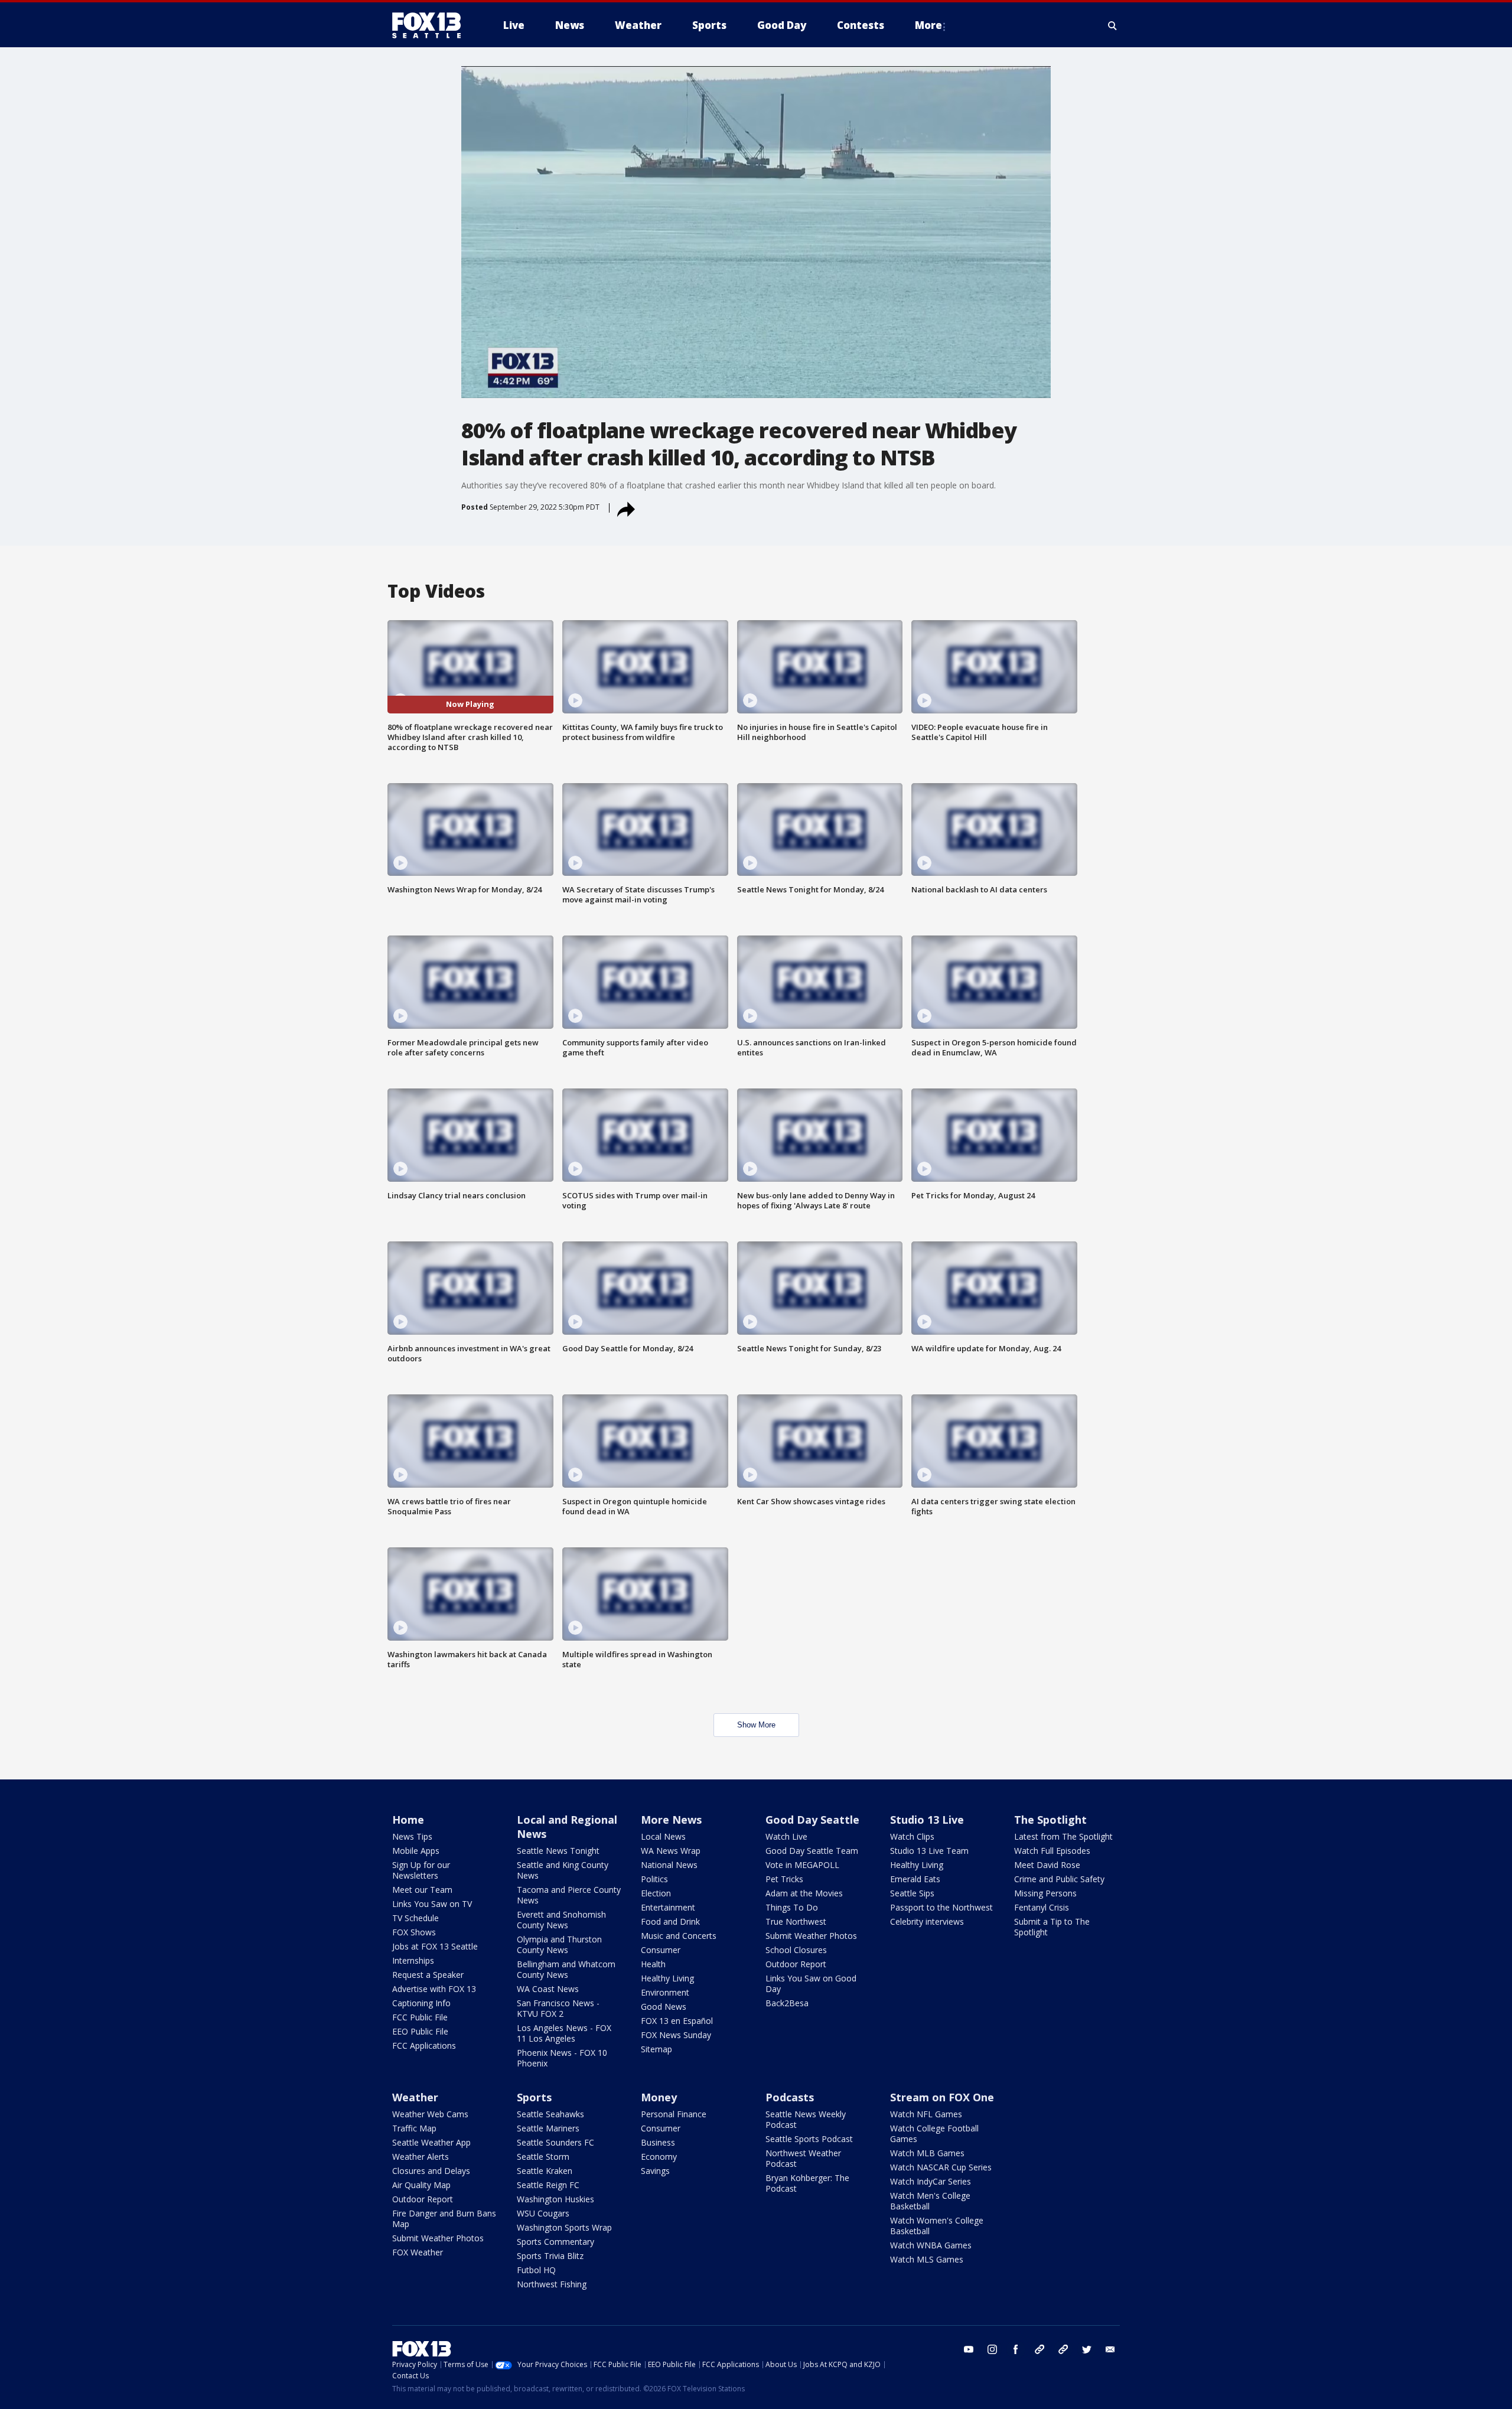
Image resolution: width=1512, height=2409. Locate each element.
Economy (659, 2157)
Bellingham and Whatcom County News (566, 1969)
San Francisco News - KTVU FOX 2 (558, 2008)
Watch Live (786, 1836)
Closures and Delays (431, 2171)
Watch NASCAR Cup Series (941, 2167)
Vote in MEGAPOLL (802, 1865)
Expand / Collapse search (1113, 25)
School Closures (796, 1950)
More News (671, 1820)
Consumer (661, 1950)
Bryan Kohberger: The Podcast (807, 2183)
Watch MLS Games (927, 2259)
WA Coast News (548, 1989)
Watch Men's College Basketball (930, 2201)
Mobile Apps (416, 1851)
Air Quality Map (421, 2185)
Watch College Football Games (934, 2133)
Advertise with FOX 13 (434, 1989)
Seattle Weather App (431, 2142)
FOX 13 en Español (677, 2021)
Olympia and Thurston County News (559, 1945)
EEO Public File (420, 2031)
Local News (663, 1836)
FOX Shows (414, 1932)
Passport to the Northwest (941, 1907)
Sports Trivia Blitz (550, 2256)
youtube (969, 2349)
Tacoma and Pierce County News (569, 1895)
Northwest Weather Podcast (803, 2158)
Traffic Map (414, 2128)
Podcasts (790, 2097)
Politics (654, 1879)
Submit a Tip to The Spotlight (1052, 1927)
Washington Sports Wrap (564, 2227)
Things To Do (792, 1907)
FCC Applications (424, 2045)
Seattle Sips (912, 1893)
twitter (1087, 2349)
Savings (655, 2171)
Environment (665, 1992)
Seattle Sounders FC (555, 2142)
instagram (992, 2349)
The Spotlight (1050, 1820)
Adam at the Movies (804, 1893)
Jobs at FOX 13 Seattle (435, 1946)
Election (656, 1893)
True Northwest (796, 1921)
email (1110, 2349)
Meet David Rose (1047, 1865)
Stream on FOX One (942, 2097)
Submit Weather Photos (811, 1936)
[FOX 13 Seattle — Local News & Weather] (431, 25)
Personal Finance (674, 2114)
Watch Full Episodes (1052, 1851)
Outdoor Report (796, 1964)
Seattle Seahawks (550, 2114)
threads (1063, 2349)
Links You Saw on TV (432, 1904)
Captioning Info (421, 2003)
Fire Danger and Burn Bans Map (444, 2219)
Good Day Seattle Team (812, 1851)
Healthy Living (667, 1978)
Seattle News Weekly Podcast (806, 2119)
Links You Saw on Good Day (811, 1983)
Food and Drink (670, 1921)
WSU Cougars (543, 2213)
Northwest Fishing (552, 2284)
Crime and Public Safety (1059, 1879)
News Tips (412, 1836)
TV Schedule (416, 1918)
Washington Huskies (555, 2199)
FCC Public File (420, 2017)
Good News (664, 2007)
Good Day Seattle (812, 1820)
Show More (756, 1725)
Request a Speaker (428, 1975)
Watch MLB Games (927, 2153)
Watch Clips (912, 1836)
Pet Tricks (784, 1879)
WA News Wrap (671, 1851)
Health (653, 1964)
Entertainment (668, 1907)
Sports (534, 2097)
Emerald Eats (915, 1879)
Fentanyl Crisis (1042, 1907)
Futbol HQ (536, 2270)
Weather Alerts (421, 2157)
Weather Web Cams (430, 2114)
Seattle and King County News (563, 1870)
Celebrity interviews (927, 1921)
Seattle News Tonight (558, 1851)
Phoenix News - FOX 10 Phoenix (562, 2058)
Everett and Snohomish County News (561, 1920)
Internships (413, 1960)
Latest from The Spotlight (1063, 1836)
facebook (1016, 2349)
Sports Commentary (555, 2242)
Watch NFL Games (926, 2114)
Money (659, 2097)
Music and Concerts (679, 1936)
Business (658, 2142)
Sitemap (656, 2049)
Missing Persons (1045, 1893)
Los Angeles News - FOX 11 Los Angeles (564, 2033)
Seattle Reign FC (548, 2185)
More (928, 25)
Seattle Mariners (548, 2128)
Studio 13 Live (927, 1820)
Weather (415, 2097)
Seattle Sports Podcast (809, 2139)
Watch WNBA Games (931, 2245)
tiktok (1039, 2349)
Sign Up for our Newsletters (421, 1870)
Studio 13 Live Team (929, 1851)
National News (669, 1865)
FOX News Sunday (676, 2035)
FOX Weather (418, 2252)
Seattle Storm (543, 2157)
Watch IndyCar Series (931, 2181)
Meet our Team (422, 1890)
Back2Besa (787, 2003)
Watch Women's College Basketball (937, 2226)
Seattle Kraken (545, 2171)
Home (408, 1820)
